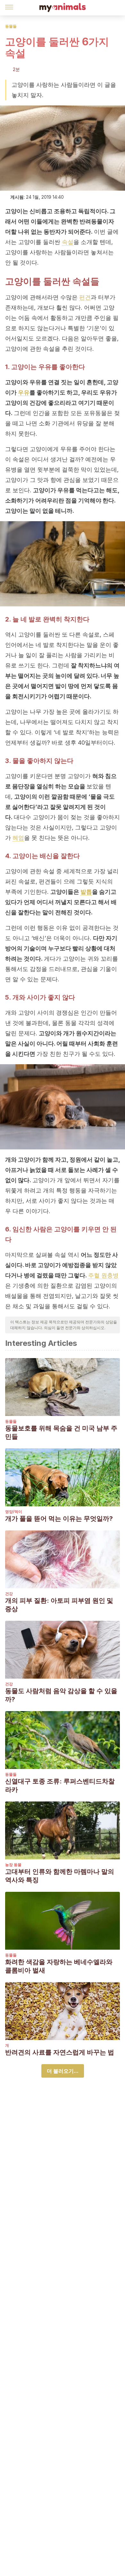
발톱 (86, 892)
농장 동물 (13, 1865)
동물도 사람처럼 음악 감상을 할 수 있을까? (61, 1695)
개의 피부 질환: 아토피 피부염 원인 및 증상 (59, 1605)
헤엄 (18, 838)
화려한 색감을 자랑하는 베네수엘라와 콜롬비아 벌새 (59, 1966)
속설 (68, 242)
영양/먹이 (14, 1512)
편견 (85, 297)
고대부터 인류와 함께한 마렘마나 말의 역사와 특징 (60, 1876)
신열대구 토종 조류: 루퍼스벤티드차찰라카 (60, 1785)
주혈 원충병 (103, 1275)
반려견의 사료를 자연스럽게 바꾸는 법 (60, 2052)
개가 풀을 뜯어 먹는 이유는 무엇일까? (59, 1519)
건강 (9, 1594)
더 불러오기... (63, 2071)
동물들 (11, 26)
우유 (24, 392)
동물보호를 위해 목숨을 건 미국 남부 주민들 (61, 1432)
